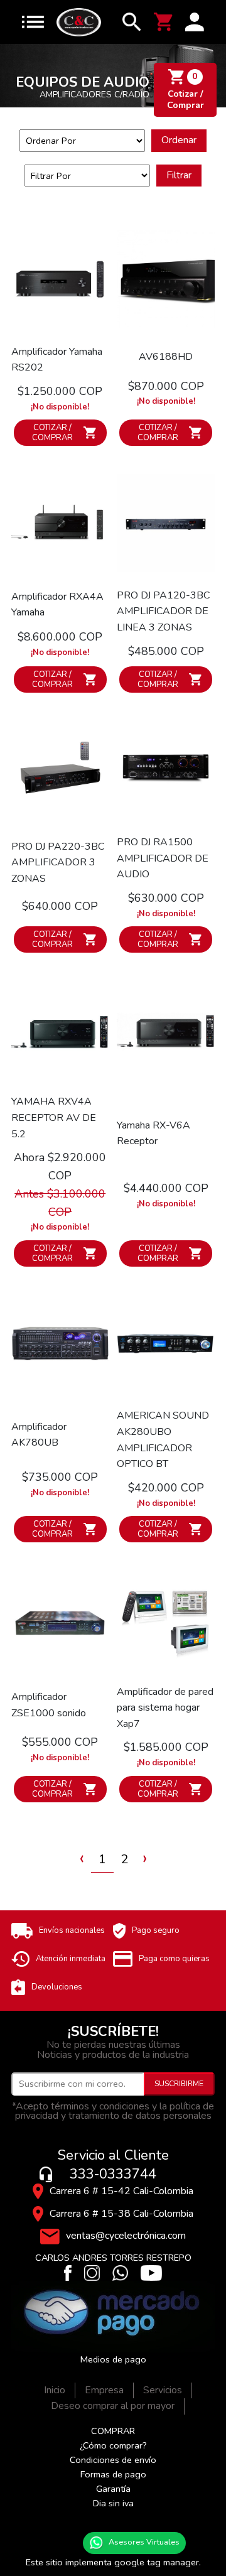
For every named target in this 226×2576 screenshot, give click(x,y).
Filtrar (179, 175)
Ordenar (179, 140)
